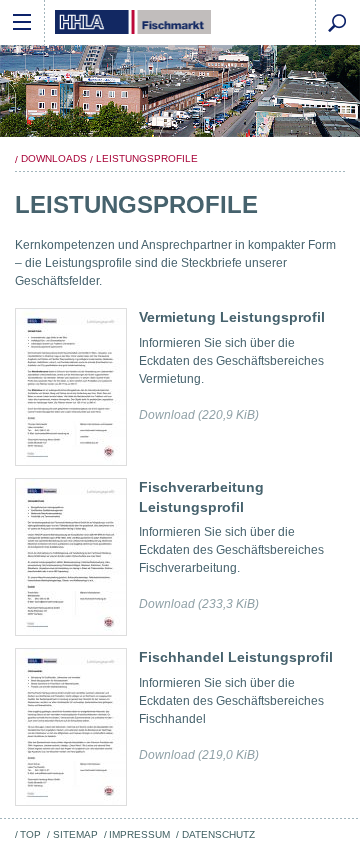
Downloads (54, 158)
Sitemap (75, 834)
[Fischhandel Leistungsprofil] (71, 727)
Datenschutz (218, 834)
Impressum (139, 834)
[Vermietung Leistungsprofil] (71, 387)
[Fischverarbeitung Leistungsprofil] (71, 557)
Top (30, 834)
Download (199, 415)
